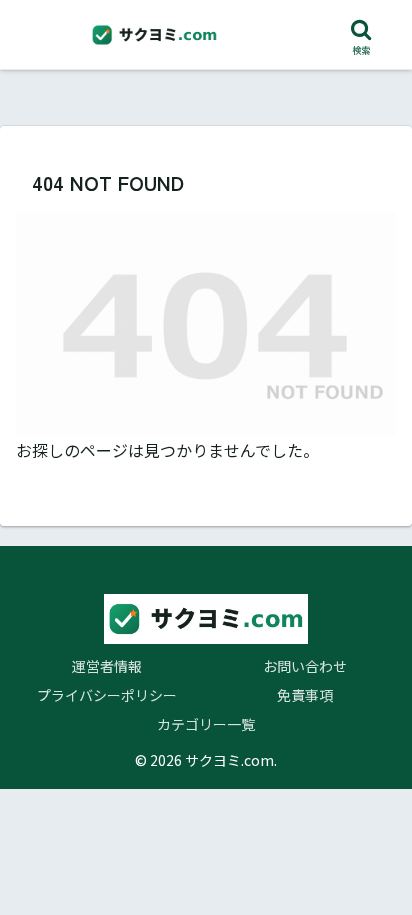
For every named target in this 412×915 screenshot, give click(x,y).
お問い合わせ (305, 666)
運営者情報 (107, 666)
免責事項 (305, 695)
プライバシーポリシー (107, 695)
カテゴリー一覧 (206, 724)
